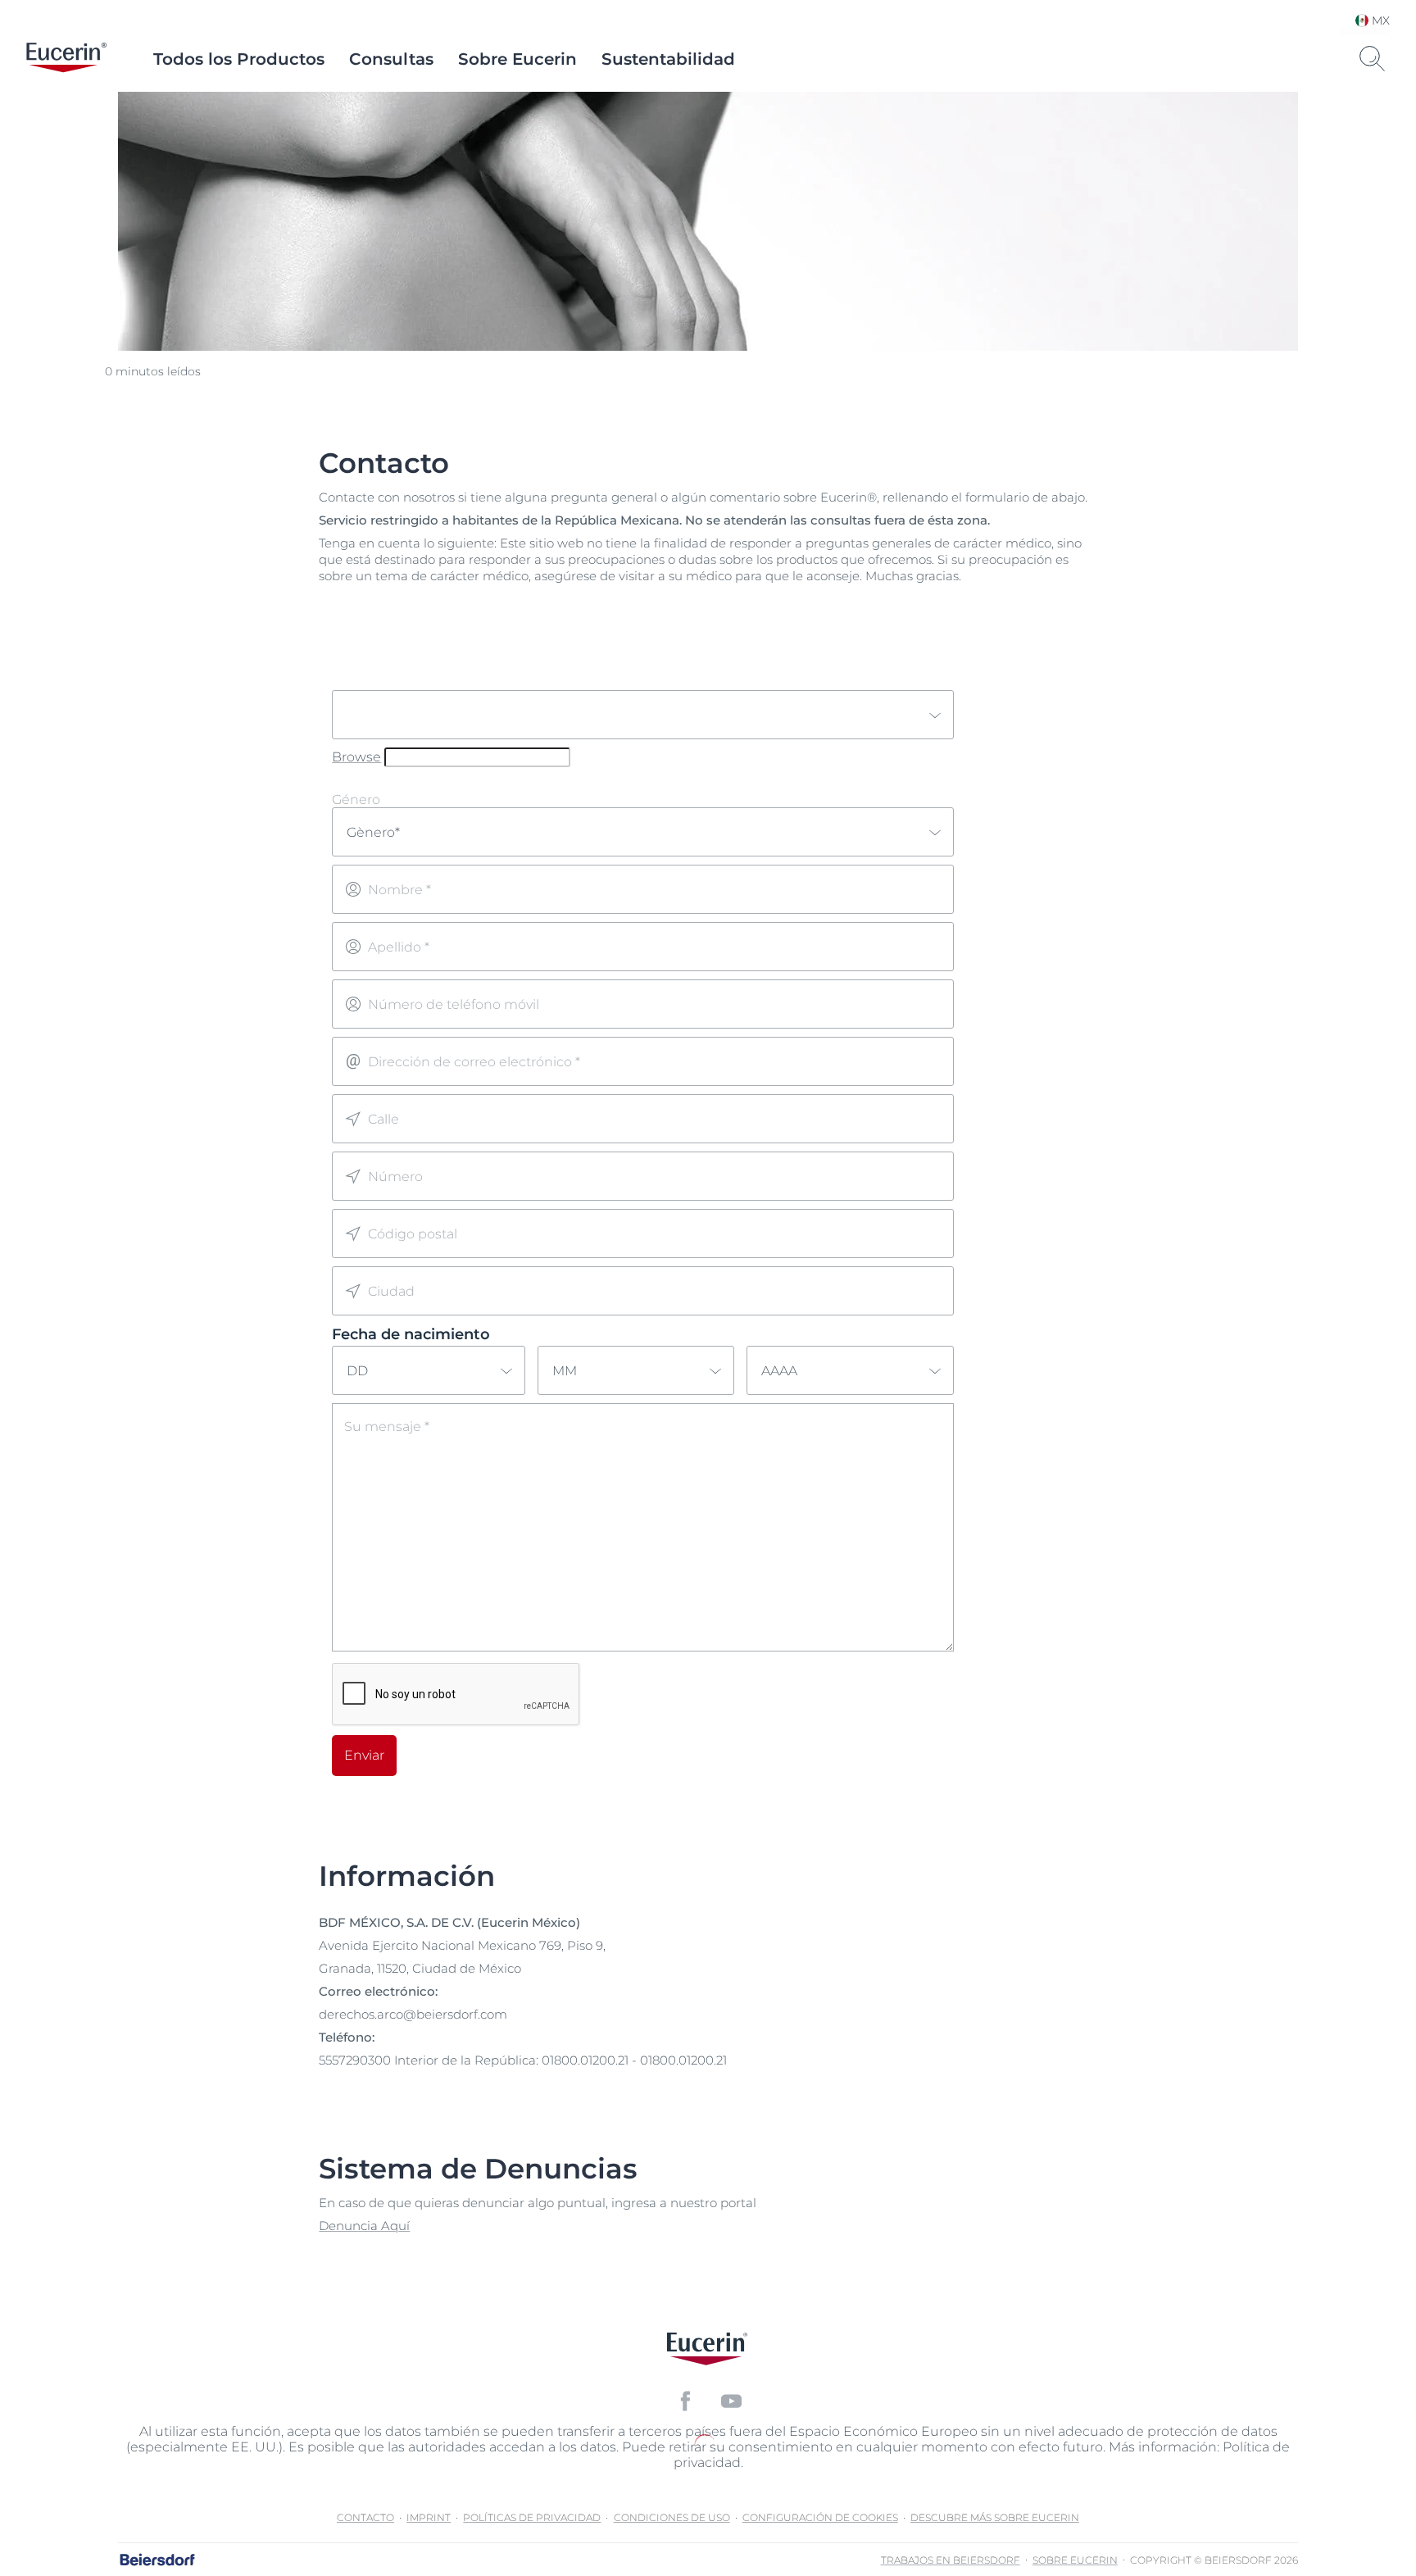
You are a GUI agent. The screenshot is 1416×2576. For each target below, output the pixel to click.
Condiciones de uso (672, 2517)
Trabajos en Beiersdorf (951, 2560)
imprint (429, 2517)
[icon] (685, 2401)
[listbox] (643, 715)
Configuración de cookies (820, 2517)
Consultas (391, 59)
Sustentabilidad (668, 59)
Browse (356, 757)
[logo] (66, 59)
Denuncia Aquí (364, 2226)
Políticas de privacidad (532, 2517)
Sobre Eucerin (517, 59)
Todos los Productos (239, 59)
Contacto (365, 2517)
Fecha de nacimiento (411, 1334)
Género (356, 800)
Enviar (364, 1755)
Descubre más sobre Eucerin (995, 2517)
